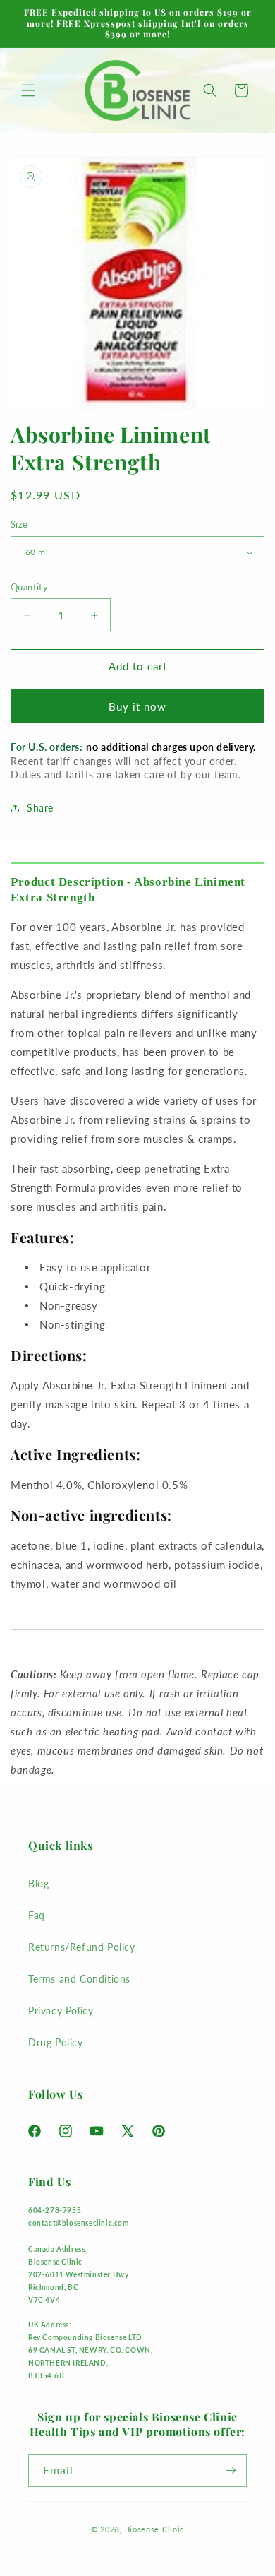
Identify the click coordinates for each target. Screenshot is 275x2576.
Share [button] (40, 808)
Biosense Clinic (155, 2529)
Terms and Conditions (79, 1979)
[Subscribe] (231, 2470)
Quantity (29, 587)
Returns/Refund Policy (82, 1947)
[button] (28, 90)
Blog (38, 1883)
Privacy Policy (61, 2011)
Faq (37, 1915)
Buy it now (137, 706)
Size (19, 524)
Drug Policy (56, 2042)
